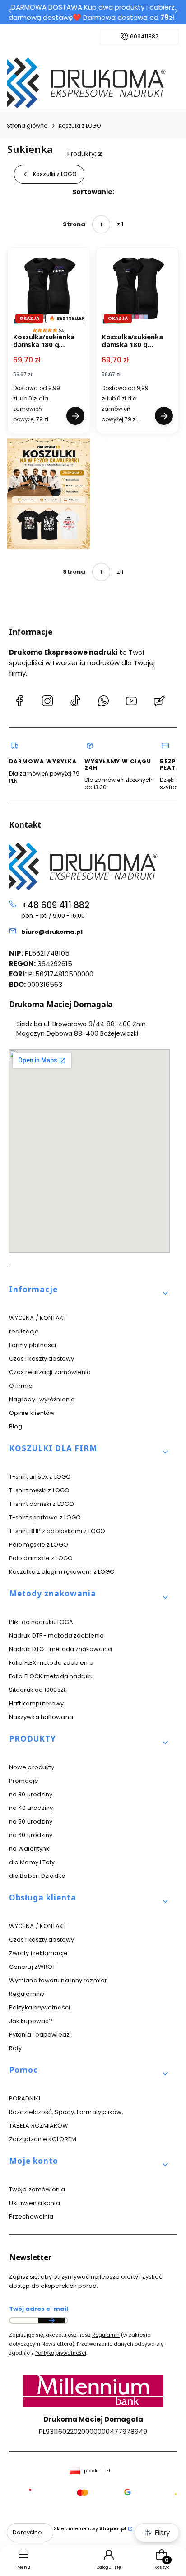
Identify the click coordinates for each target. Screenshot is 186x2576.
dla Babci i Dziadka (37, 1876)
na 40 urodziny (31, 1808)
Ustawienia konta (35, 2203)
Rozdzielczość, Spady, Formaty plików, (66, 2112)
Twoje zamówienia (37, 2189)
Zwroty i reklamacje (38, 1953)
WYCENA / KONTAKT (38, 1318)
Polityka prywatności (40, 2007)
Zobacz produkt (75, 416)
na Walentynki (30, 1849)
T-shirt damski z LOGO (42, 1504)
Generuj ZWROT (32, 1967)
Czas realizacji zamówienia (50, 1372)
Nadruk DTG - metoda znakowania (60, 1649)
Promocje (24, 1781)
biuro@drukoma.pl (52, 932)
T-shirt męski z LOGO (39, 1490)
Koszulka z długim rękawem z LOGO (62, 1572)
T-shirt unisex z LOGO (40, 1477)
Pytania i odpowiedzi (40, 2035)
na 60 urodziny (31, 1835)
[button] (89, 1293)
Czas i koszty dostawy (42, 1359)
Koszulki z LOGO (80, 126)
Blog (16, 1426)
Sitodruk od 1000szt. (38, 1690)
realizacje (24, 1331)
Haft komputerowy (37, 1703)
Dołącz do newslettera (51, 2320)
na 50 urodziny (31, 1821)
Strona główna (27, 126)
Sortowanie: (93, 192)
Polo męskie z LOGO (39, 1545)
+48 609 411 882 (55, 905)
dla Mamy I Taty (32, 1862)
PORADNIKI (25, 2098)
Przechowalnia (31, 2217)
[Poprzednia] (10, 12)
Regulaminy (27, 1994)
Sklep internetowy (90, 2528)
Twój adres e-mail (39, 2309)
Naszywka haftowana (41, 1717)
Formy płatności (33, 1345)
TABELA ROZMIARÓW (39, 2126)
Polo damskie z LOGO (41, 1558)
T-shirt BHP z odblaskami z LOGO (57, 1531)
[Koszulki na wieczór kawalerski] (49, 494)
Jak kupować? (31, 2021)
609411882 (144, 37)
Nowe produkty (32, 1767)
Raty (15, 2048)
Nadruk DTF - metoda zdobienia (56, 1636)
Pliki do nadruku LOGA (41, 1622)
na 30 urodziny (31, 1794)
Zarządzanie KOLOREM (43, 2139)
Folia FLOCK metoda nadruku (52, 1676)
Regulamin (106, 2335)
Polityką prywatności (61, 2353)
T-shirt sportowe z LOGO (45, 1517)
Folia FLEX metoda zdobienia (51, 1663)
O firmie (21, 1386)
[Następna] (176, 12)
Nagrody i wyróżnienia (42, 1399)
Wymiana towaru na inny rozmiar (58, 1980)
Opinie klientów (32, 1413)
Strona (74, 224)
